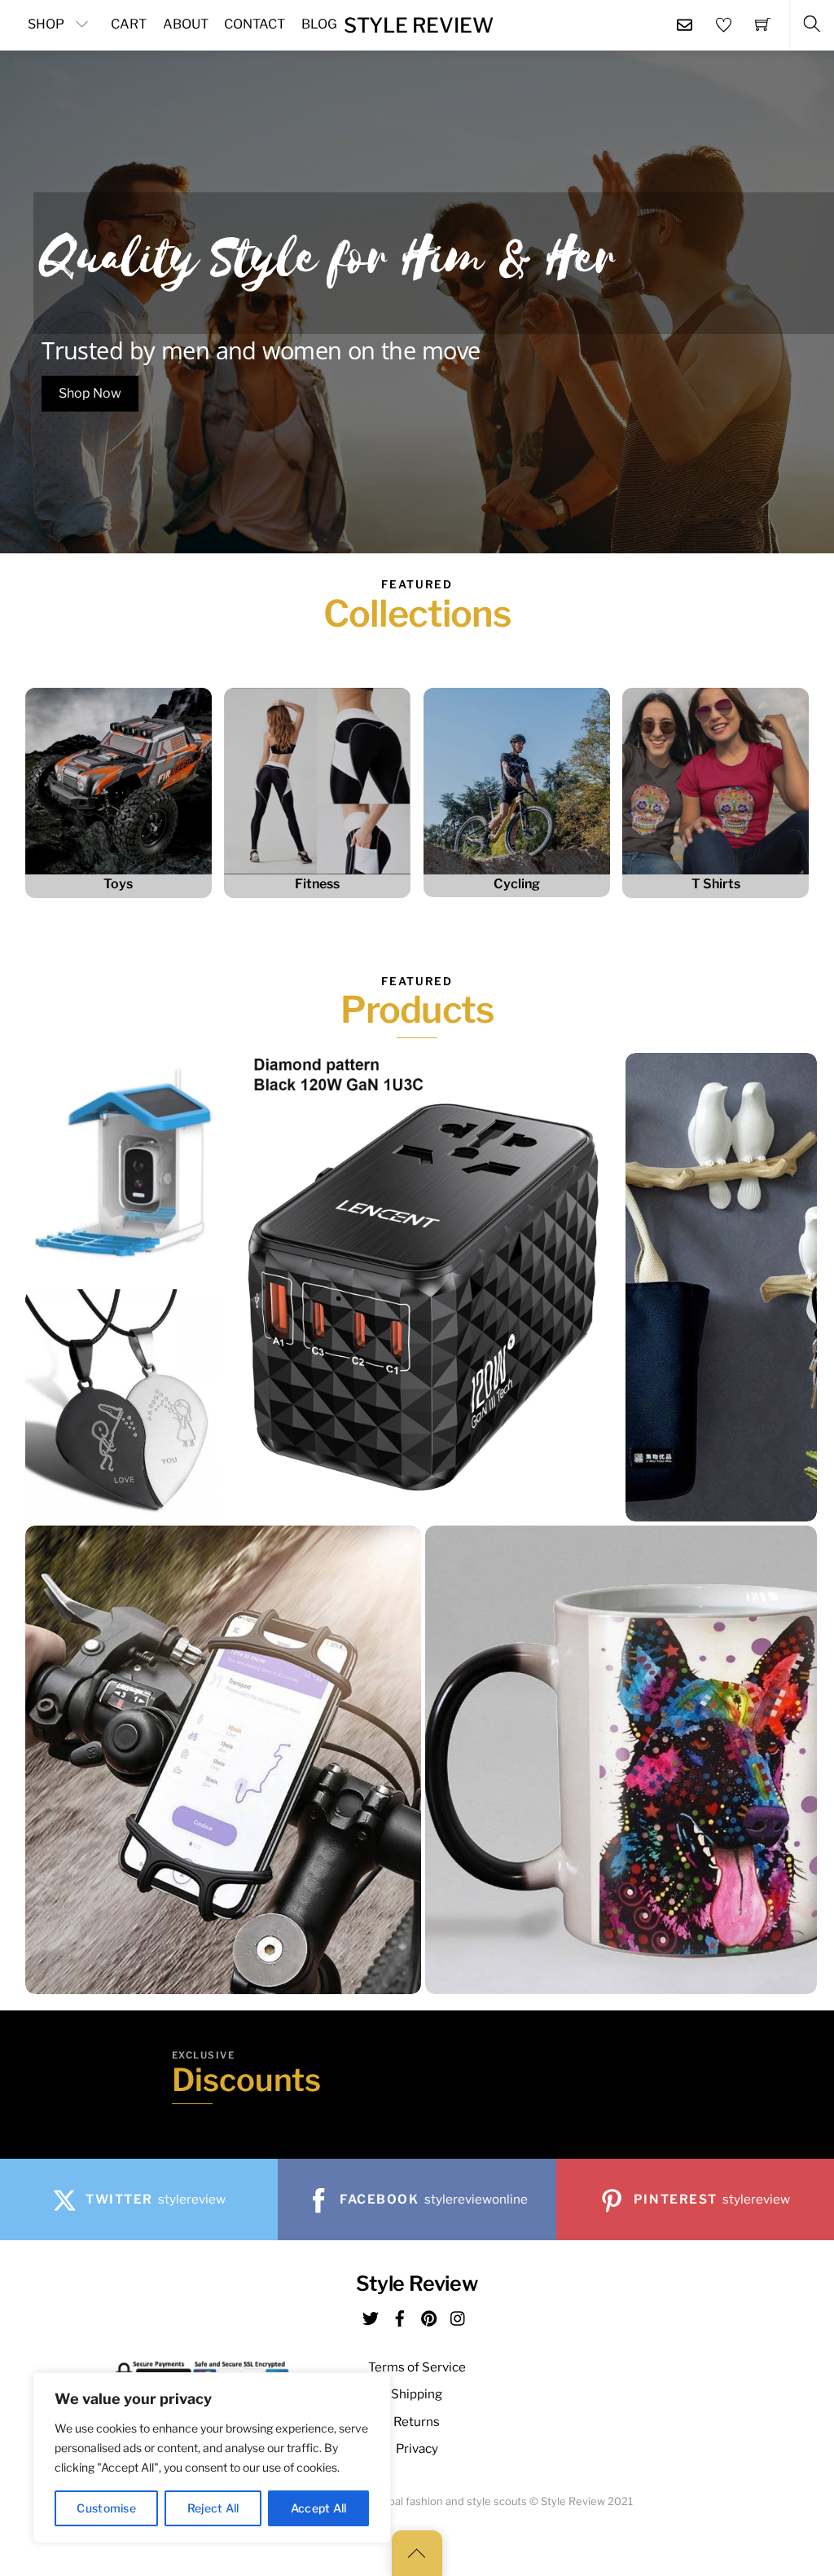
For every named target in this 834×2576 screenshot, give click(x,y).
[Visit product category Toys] (119, 781)
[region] (212, 2458)
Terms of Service (417, 2367)
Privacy (417, 2448)
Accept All (319, 2508)
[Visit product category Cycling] (517, 781)
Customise (106, 2508)
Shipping (417, 2394)
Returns (417, 2422)
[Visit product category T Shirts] (715, 781)
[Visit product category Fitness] (317, 781)
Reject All (213, 2508)
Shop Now (90, 393)
